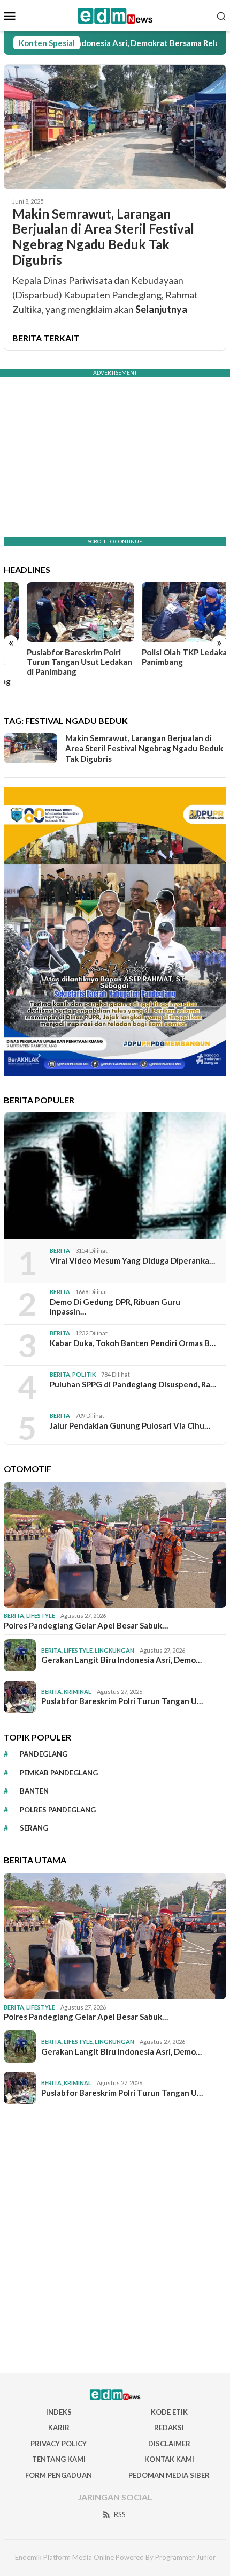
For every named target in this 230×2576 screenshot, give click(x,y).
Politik (84, 1374)
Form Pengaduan (59, 2475)
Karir (59, 2428)
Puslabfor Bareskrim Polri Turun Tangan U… (122, 1701)
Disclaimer (169, 2444)
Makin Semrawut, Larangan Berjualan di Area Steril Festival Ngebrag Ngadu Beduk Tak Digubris (103, 237)
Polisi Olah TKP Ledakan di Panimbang (168, 657)
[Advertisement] (115, 2239)
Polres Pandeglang (58, 1810)
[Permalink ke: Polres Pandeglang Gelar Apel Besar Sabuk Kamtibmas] (115, 1545)
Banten (34, 1791)
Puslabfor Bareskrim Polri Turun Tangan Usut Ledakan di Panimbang (56, 662)
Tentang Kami (59, 2459)
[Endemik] (115, 14)
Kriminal (78, 1692)
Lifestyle (41, 1615)
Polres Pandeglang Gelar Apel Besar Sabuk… (86, 1625)
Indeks (59, 2412)
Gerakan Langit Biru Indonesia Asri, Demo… (121, 1660)
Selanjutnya (161, 309)
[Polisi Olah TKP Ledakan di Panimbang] (173, 612)
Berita (60, 1250)
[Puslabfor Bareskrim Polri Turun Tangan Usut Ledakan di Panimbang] (57, 612)
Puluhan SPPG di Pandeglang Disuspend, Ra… (133, 1384)
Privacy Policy (59, 2444)
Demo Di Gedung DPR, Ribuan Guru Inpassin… (115, 1306)
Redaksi (169, 2428)
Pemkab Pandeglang (59, 1773)
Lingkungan (114, 1650)
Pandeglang (44, 1754)
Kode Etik (169, 2412)
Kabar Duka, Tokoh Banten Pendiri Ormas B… (133, 1343)
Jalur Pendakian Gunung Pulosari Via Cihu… (130, 1425)
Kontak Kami (169, 2459)
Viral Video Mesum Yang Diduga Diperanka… (132, 1260)
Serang (34, 1828)
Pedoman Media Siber (169, 2475)
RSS (120, 2514)
